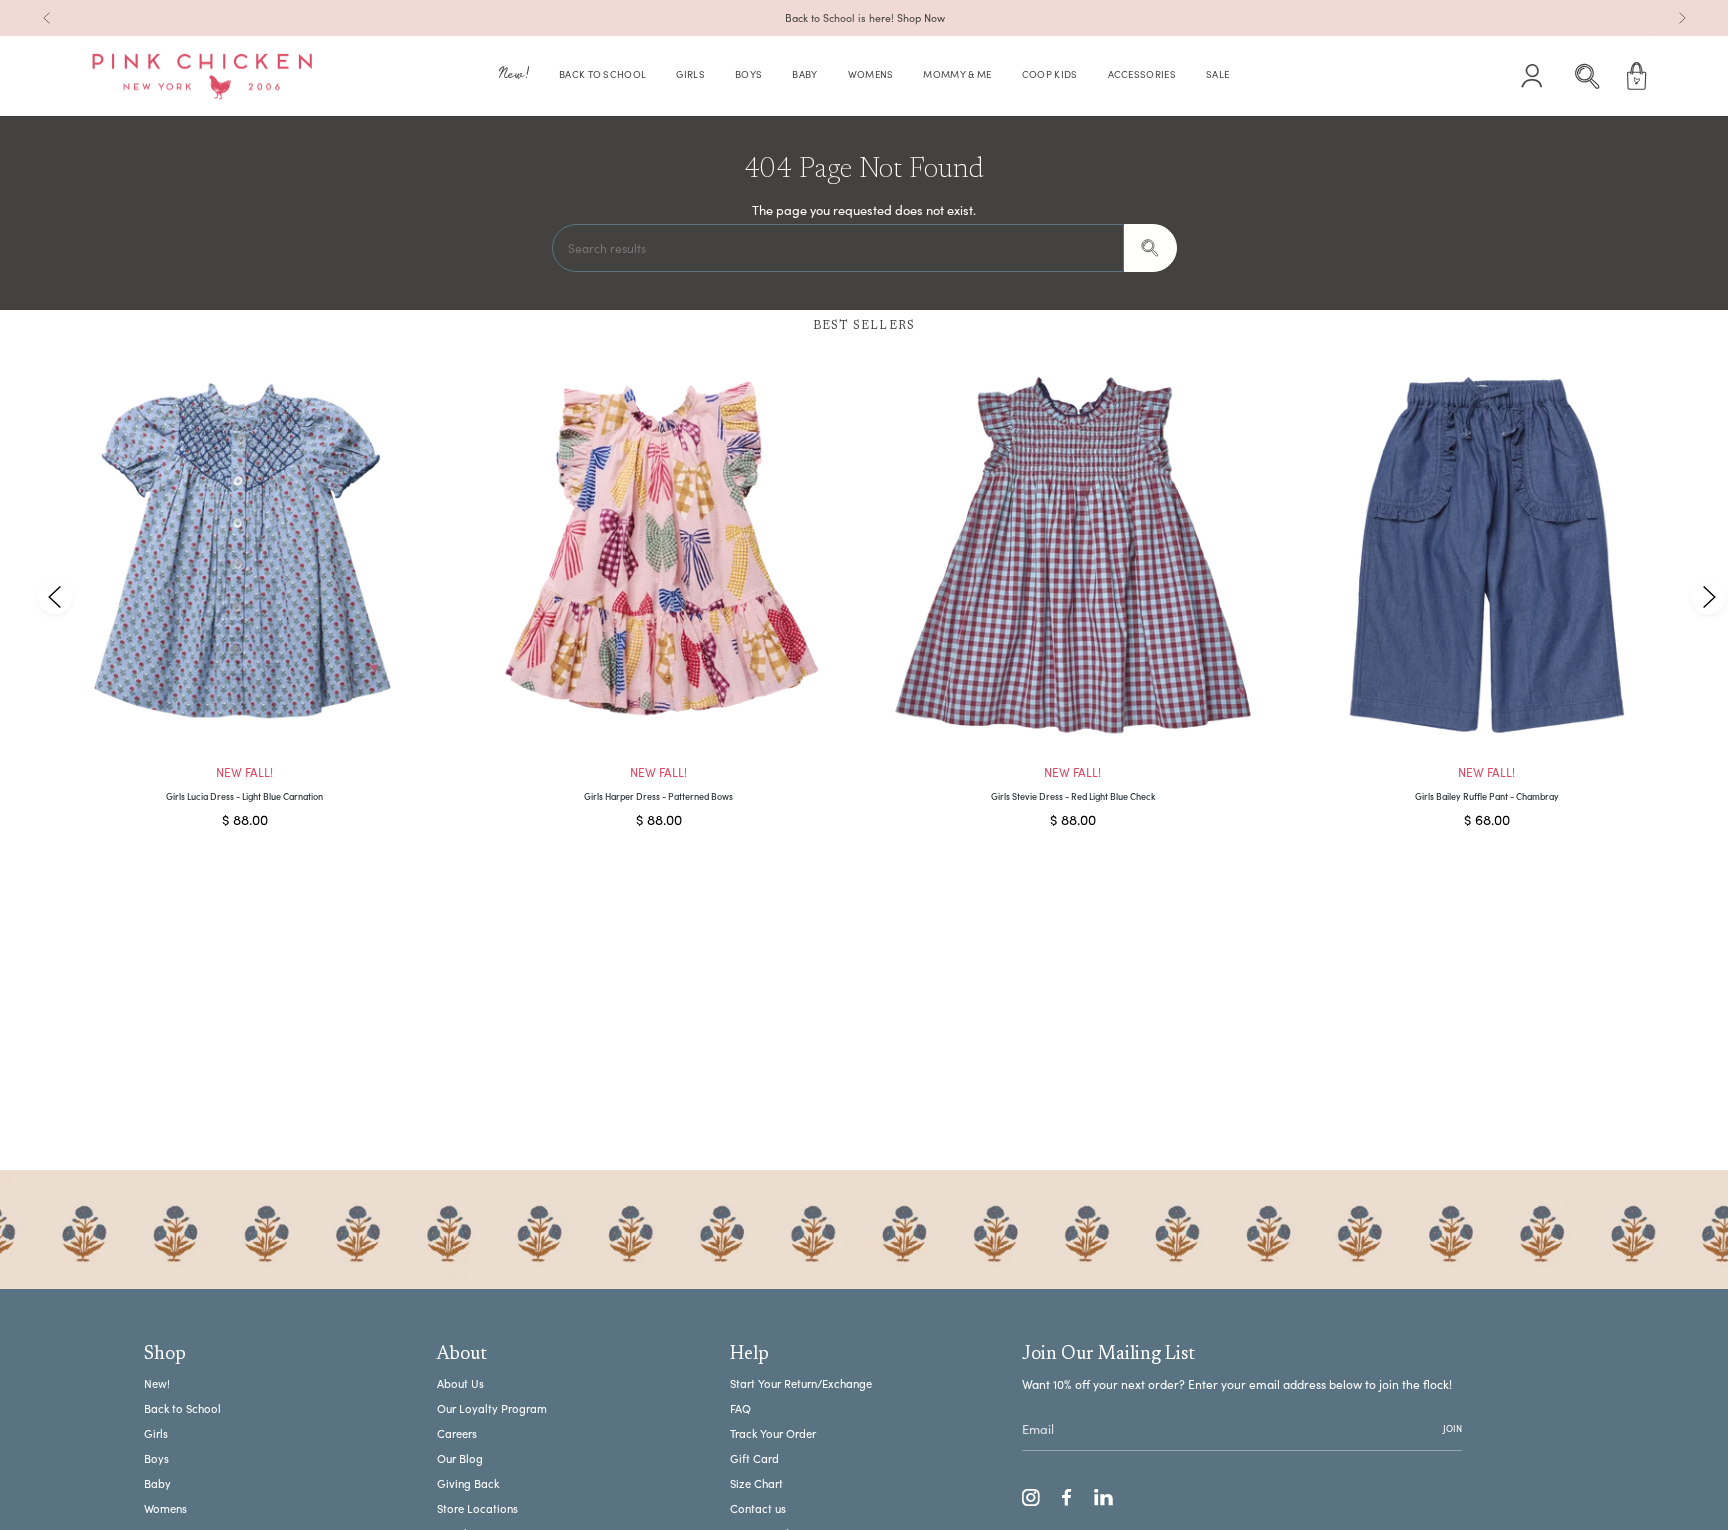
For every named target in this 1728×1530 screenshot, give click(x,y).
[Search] (1150, 248)
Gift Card (754, 1458)
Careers (457, 1433)
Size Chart (756, 1483)
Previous (55, 596)
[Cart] (1637, 76)
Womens (165, 1508)
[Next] (1682, 18)
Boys (156, 1458)
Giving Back (468, 1483)
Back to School (182, 1408)
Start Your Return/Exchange (801, 1383)
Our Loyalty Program (492, 1408)
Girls (156, 1433)
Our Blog (460, 1458)
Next (1708, 596)
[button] (514, 76)
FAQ (740, 1408)
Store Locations (477, 1508)
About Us (460, 1383)
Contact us (758, 1508)
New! (157, 1383)
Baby (157, 1483)
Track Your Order (773, 1433)
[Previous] (47, 18)
